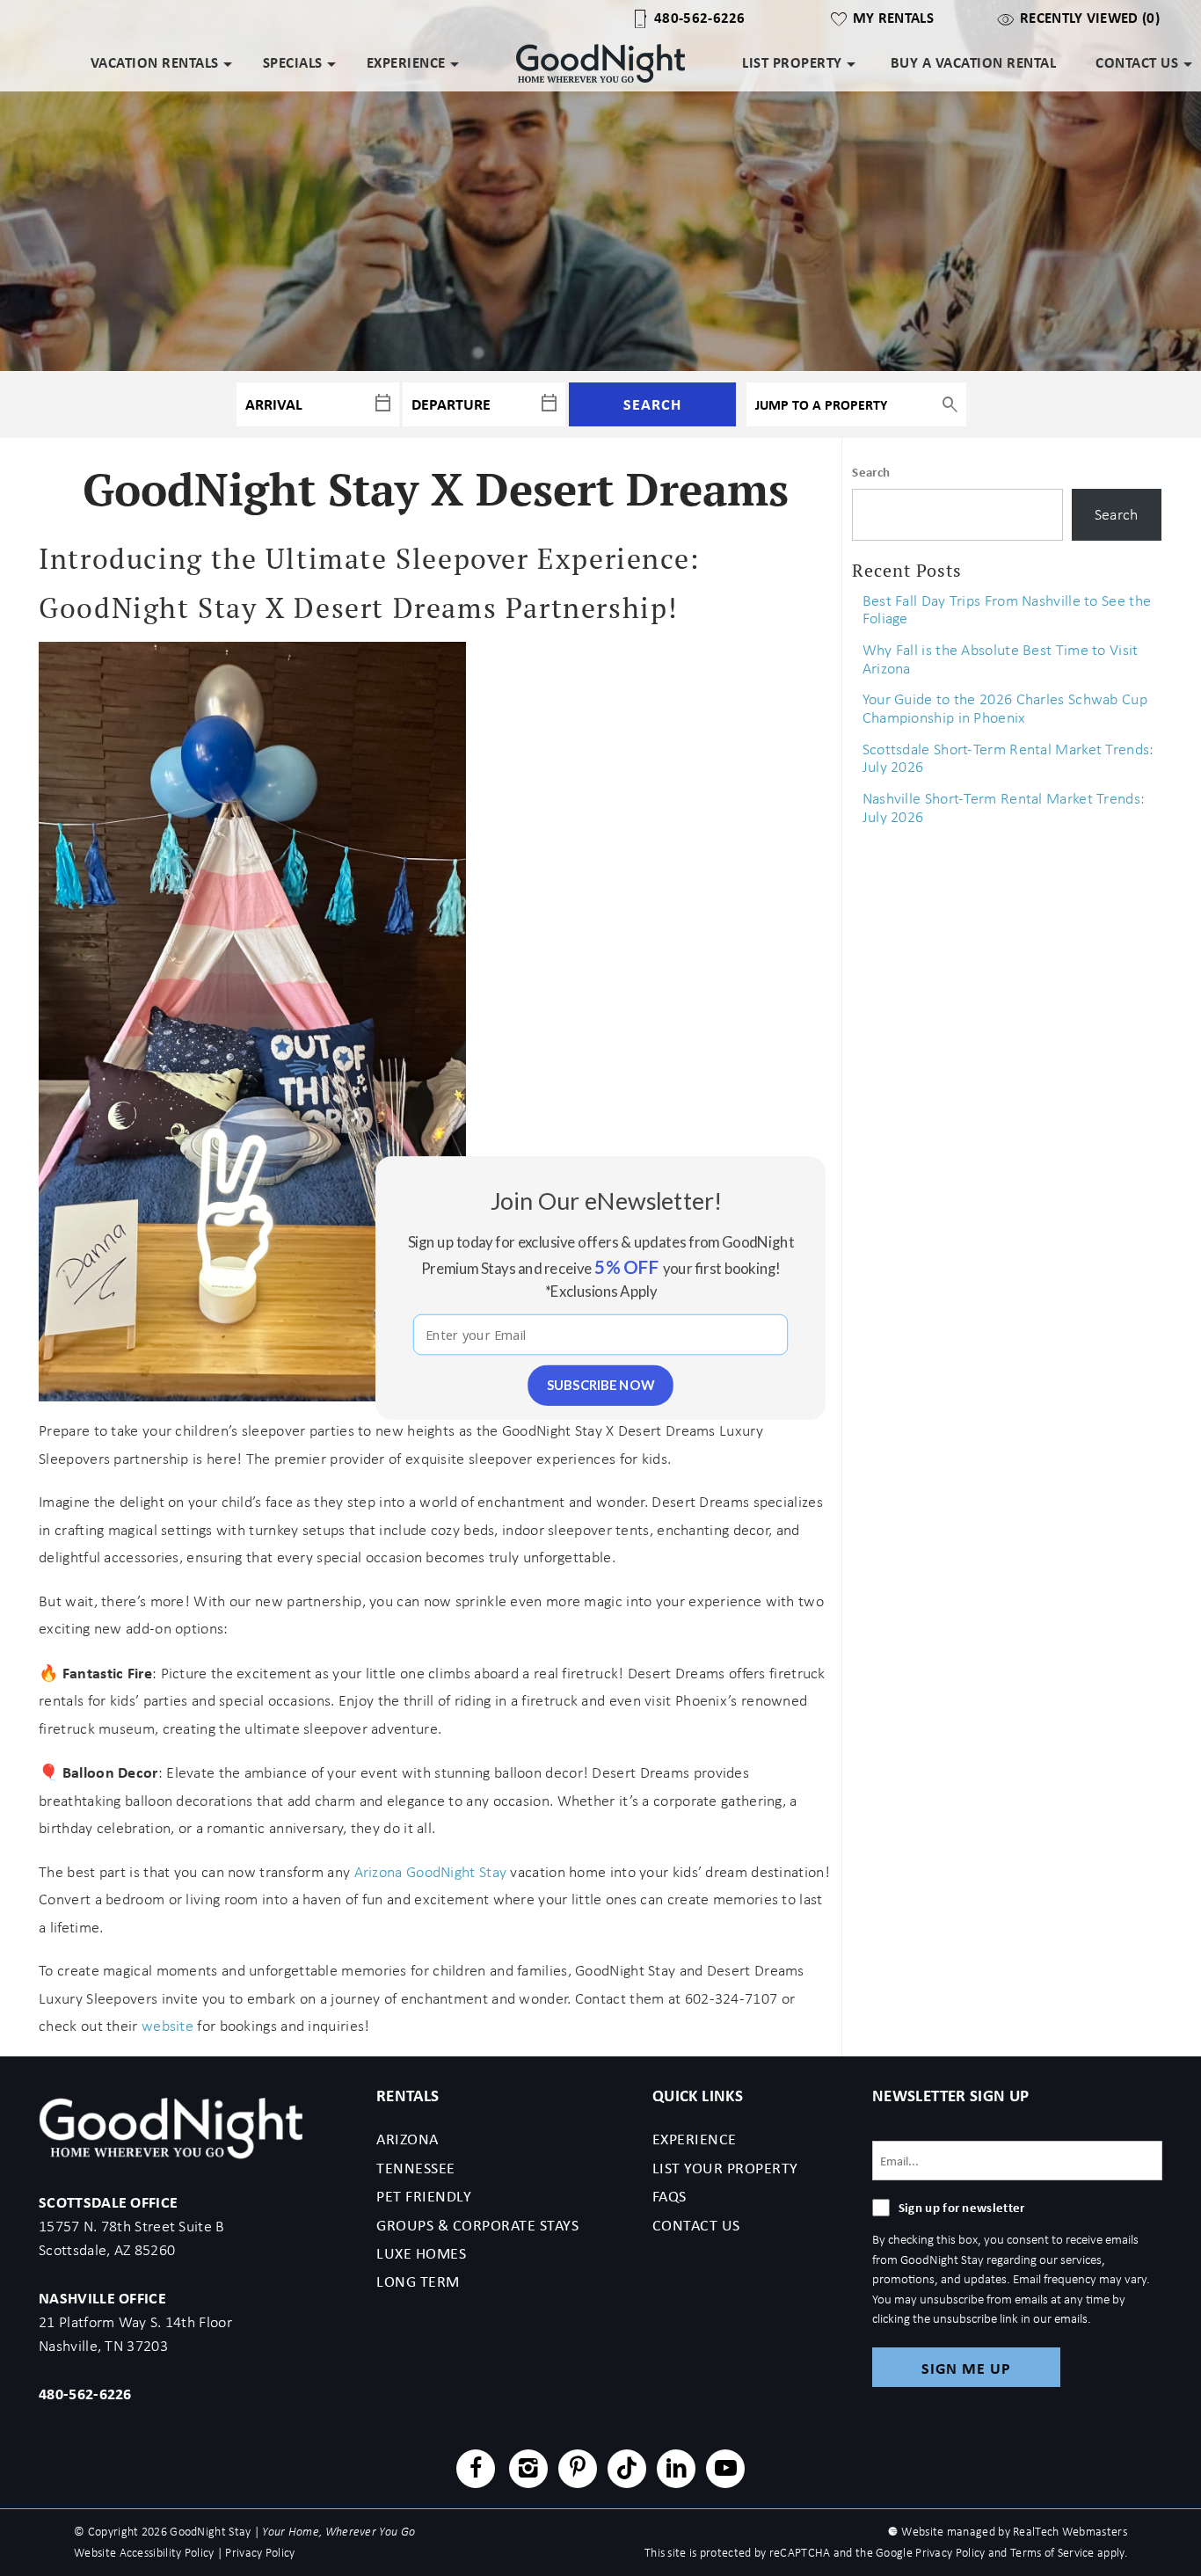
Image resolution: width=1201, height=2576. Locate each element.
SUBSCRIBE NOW (601, 1385)
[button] (607, 1200)
